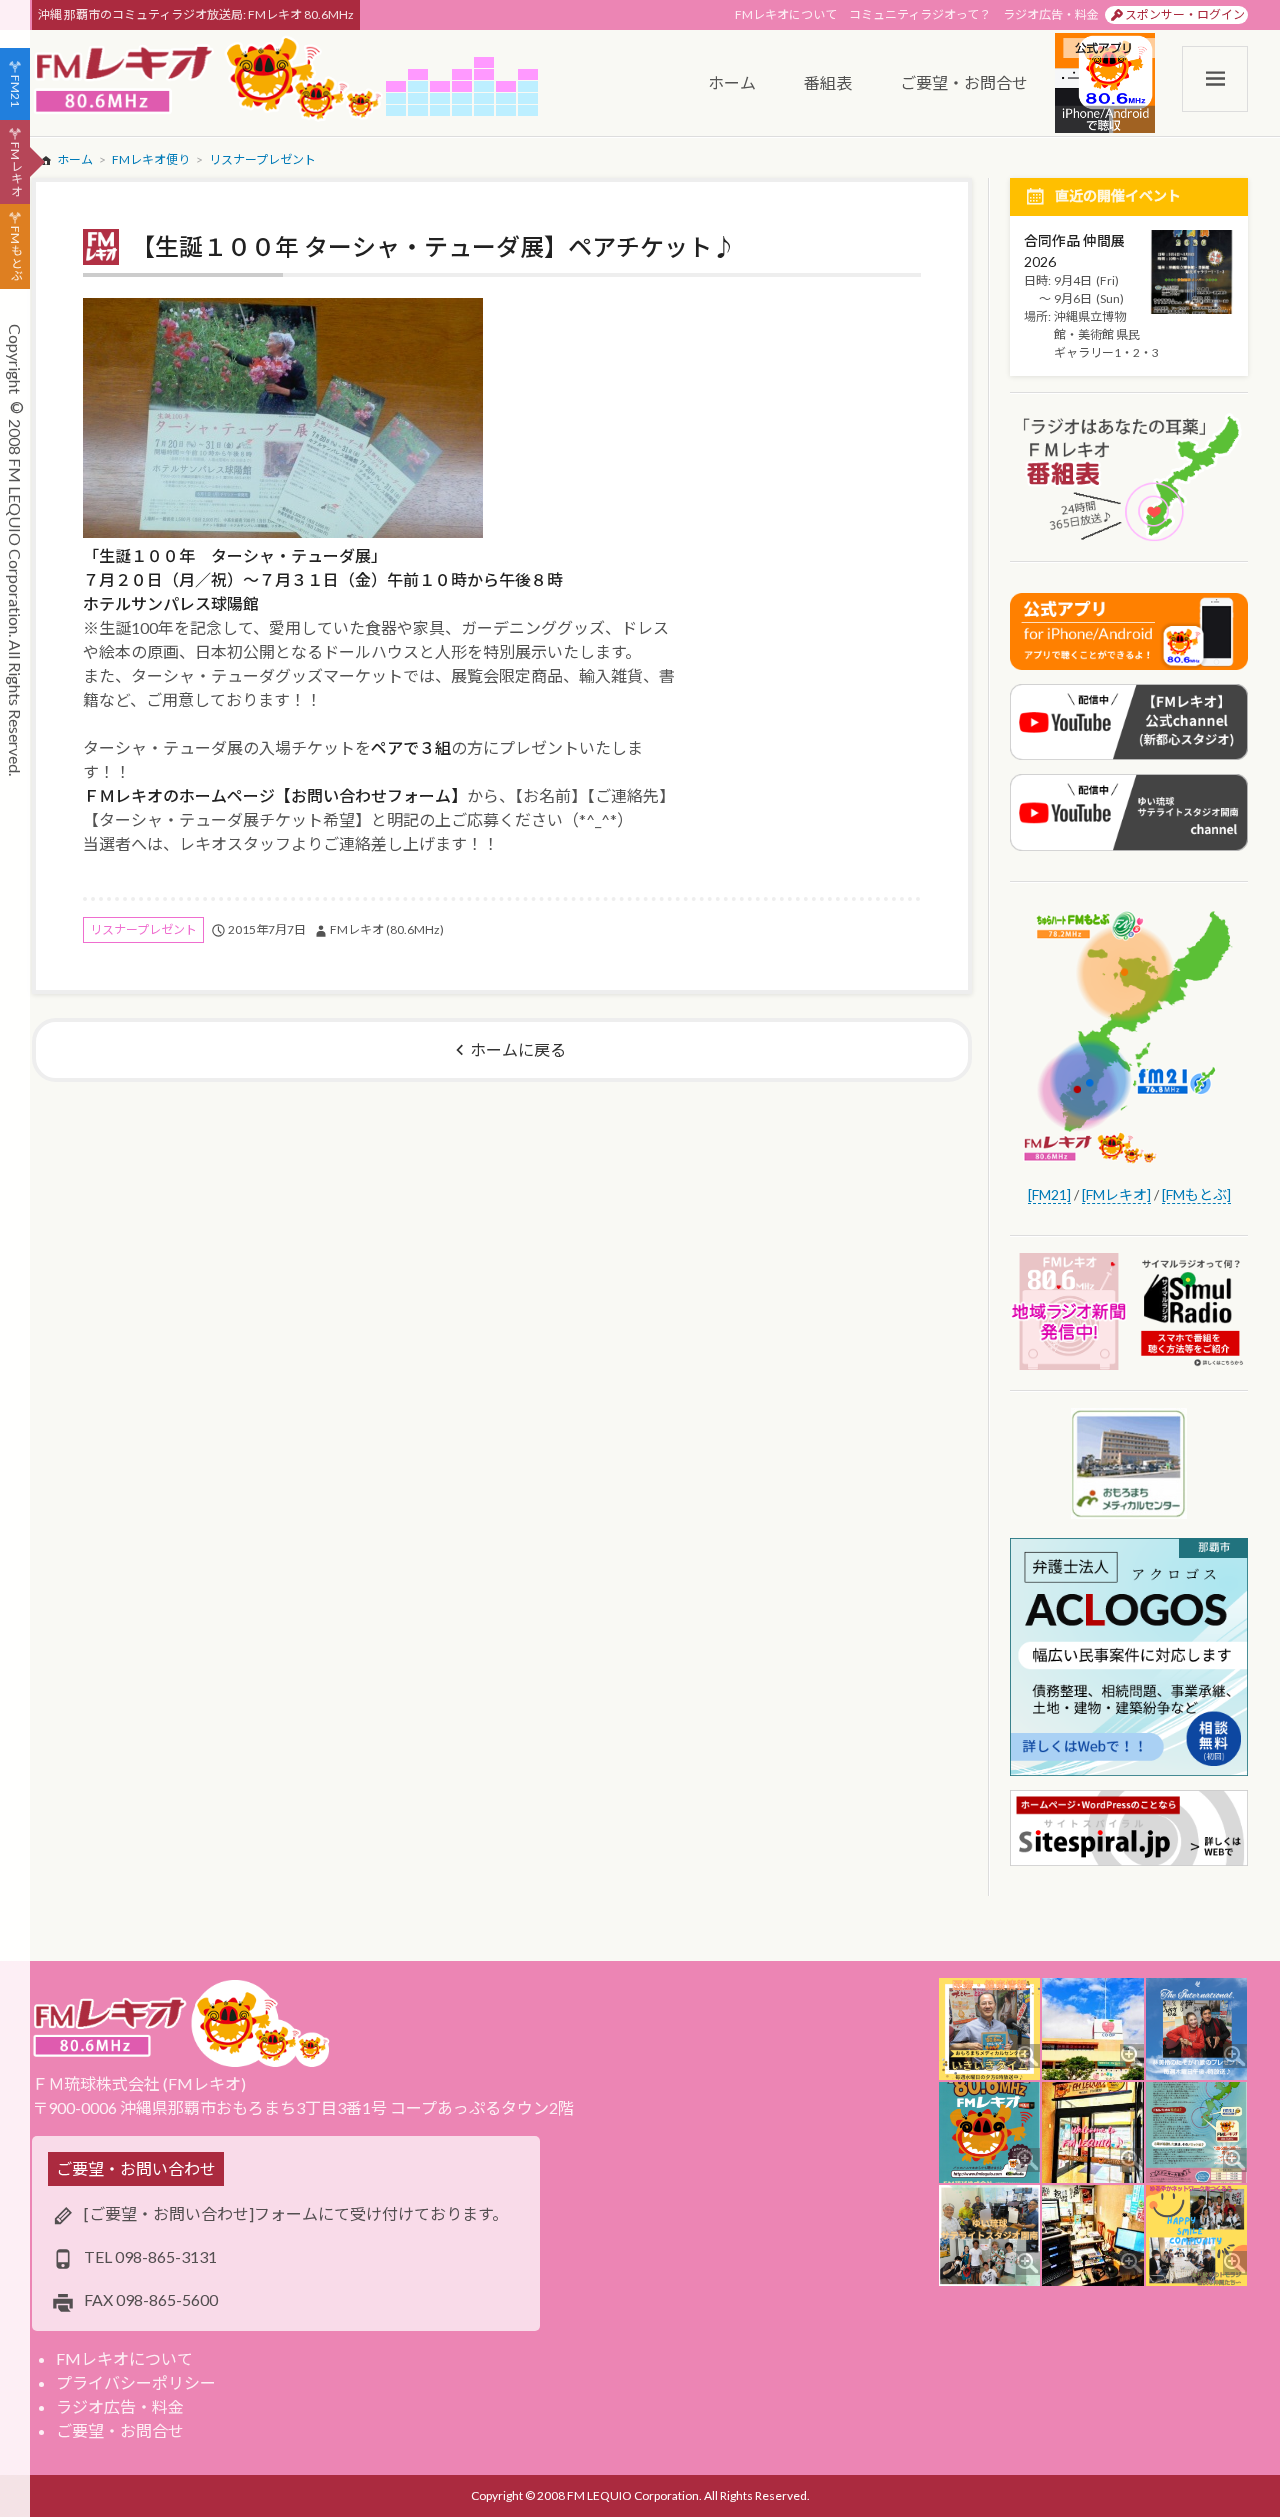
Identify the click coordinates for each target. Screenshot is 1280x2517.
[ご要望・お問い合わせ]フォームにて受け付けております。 (296, 2213)
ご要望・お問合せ (120, 2430)
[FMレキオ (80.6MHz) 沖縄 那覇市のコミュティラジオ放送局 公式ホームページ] (209, 80)
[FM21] (1049, 1194)
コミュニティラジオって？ (920, 14)
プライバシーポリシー (136, 2382)
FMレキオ (15, 169)
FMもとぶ (15, 254)
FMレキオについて (786, 14)
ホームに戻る (518, 1049)
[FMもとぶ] (1196, 1194)
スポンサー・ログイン (1185, 14)
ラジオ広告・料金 (1051, 14)
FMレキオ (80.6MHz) (387, 929)
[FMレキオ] (1116, 1194)
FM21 (15, 91)
